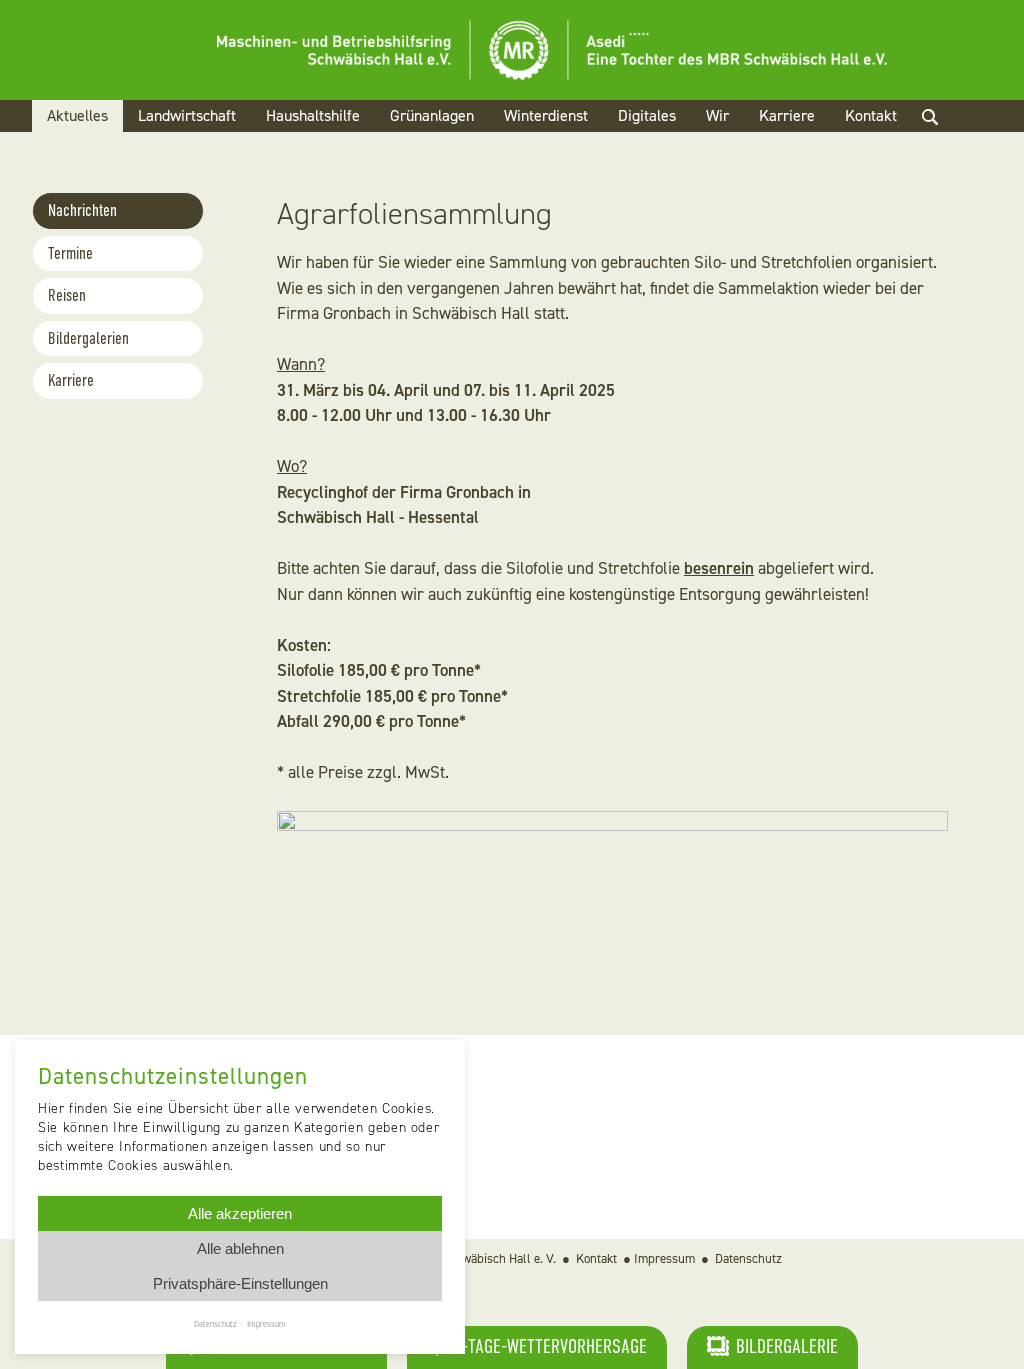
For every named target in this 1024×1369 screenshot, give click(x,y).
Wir (717, 115)
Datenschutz (748, 1258)
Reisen (67, 295)
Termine (70, 253)
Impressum (664, 1258)
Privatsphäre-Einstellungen (240, 1283)
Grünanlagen (432, 115)
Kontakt (871, 115)
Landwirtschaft (187, 115)
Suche (947, 140)
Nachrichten (82, 210)
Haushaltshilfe (313, 115)
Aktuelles (77, 115)
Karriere (787, 115)
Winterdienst (546, 115)
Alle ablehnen (240, 1248)
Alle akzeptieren (240, 1213)
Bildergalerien (88, 338)
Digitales (647, 115)
